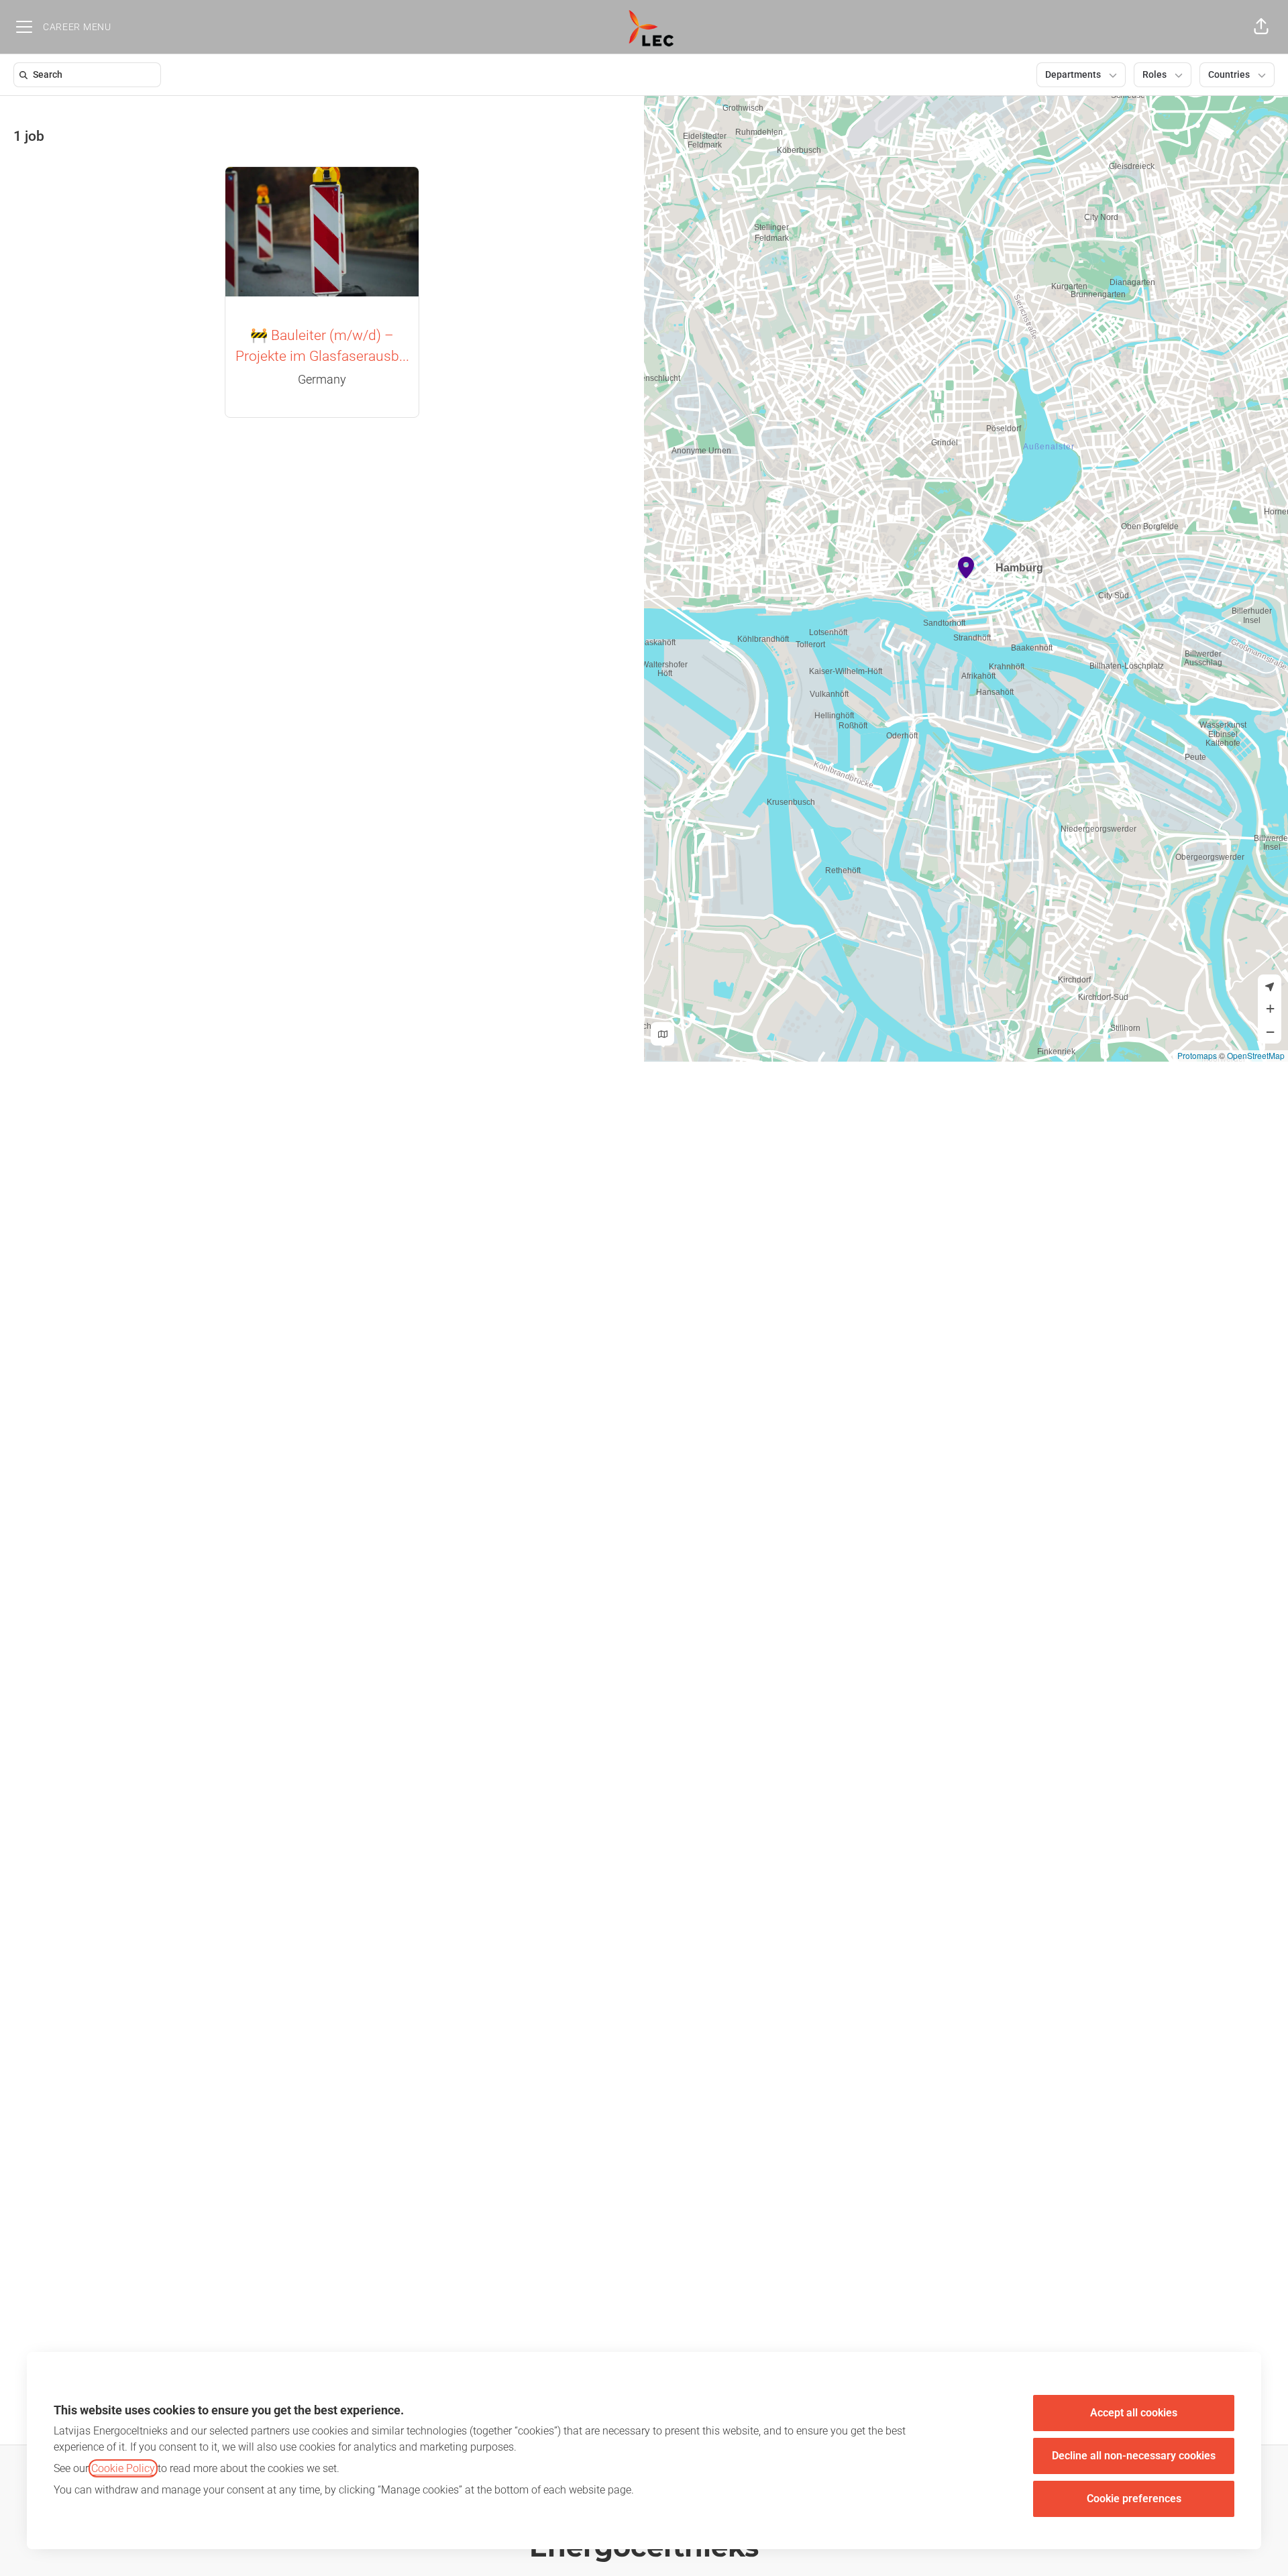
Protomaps (1197, 1055)
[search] (90, 75)
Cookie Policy (123, 2468)
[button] (1261, 27)
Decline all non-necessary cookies (1134, 2456)
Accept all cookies (1134, 2413)
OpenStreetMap (1256, 1055)
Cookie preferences (1134, 2499)
